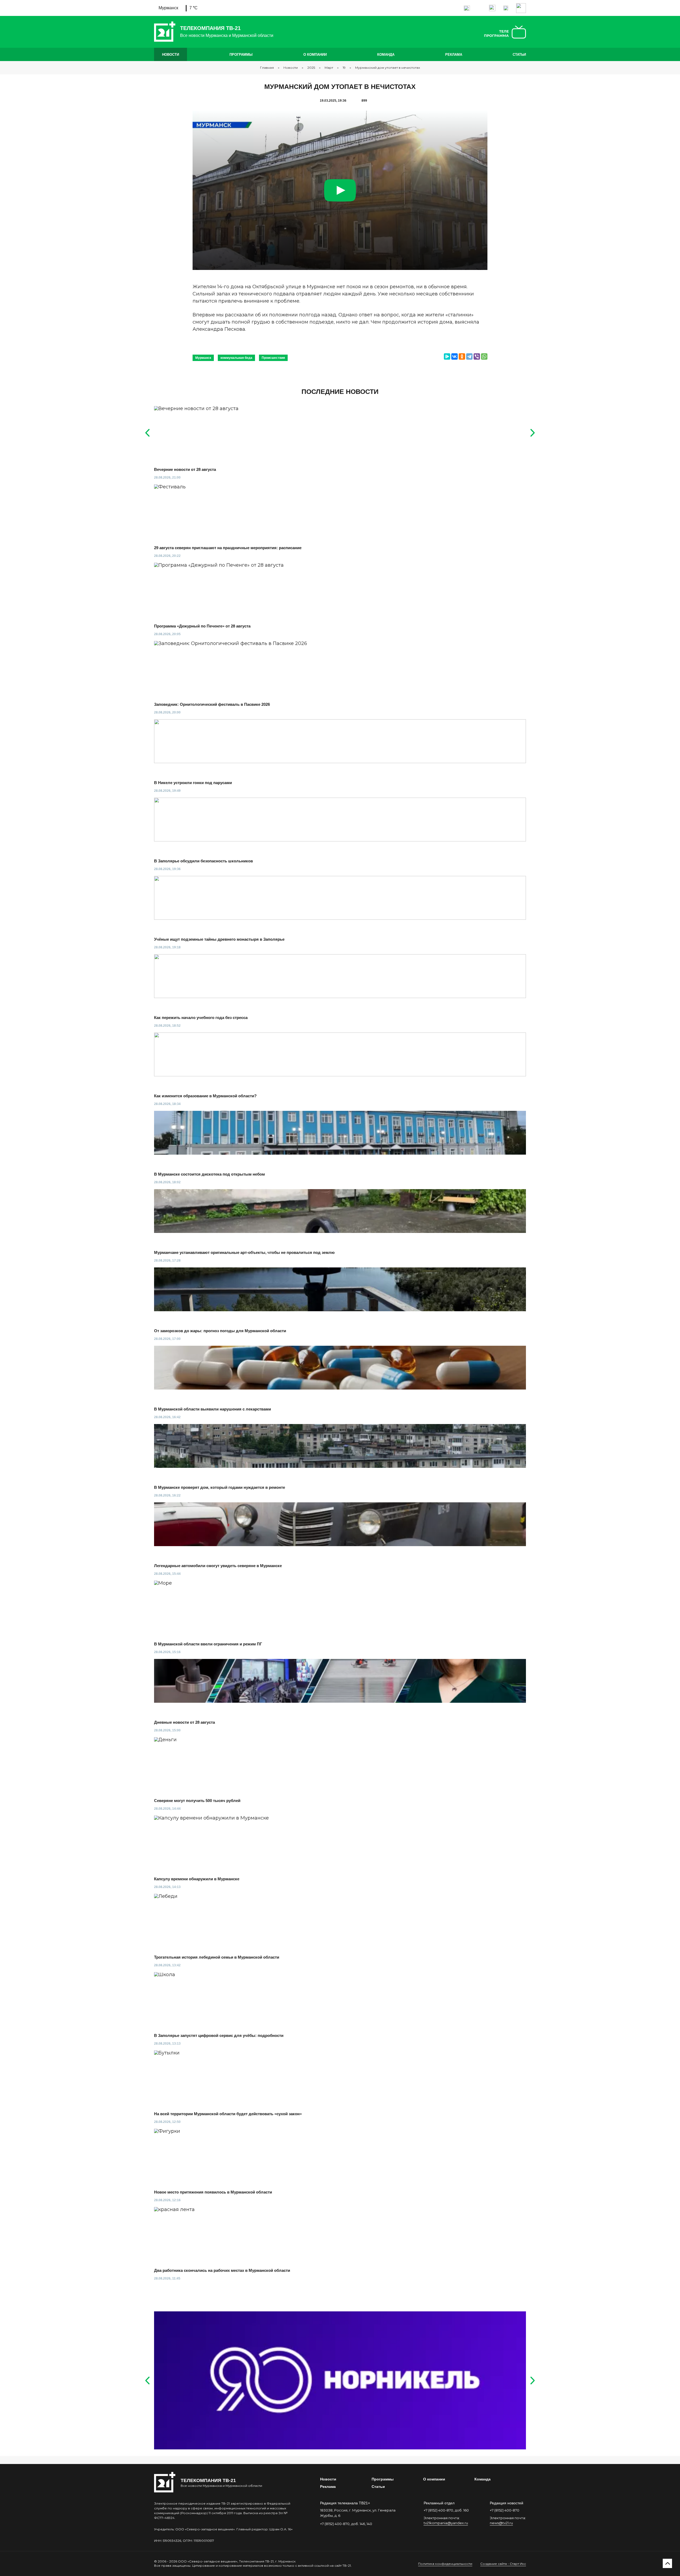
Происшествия (273, 358)
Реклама (454, 55)
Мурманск (203, 358)
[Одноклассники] (462, 356)
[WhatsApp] (484, 356)
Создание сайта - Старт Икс (503, 2564)
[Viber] (477, 356)
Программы (241, 55)
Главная (267, 68)
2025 (311, 68)
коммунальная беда (236, 358)
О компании (315, 55)
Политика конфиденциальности (445, 2564)
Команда (386, 55)
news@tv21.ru (501, 2523)
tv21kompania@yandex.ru (446, 2523)
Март (329, 68)
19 (344, 68)
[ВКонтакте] (454, 356)
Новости (171, 55)
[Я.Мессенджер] (447, 356)
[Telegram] (469, 356)
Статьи (519, 55)
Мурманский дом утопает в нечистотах (388, 68)
